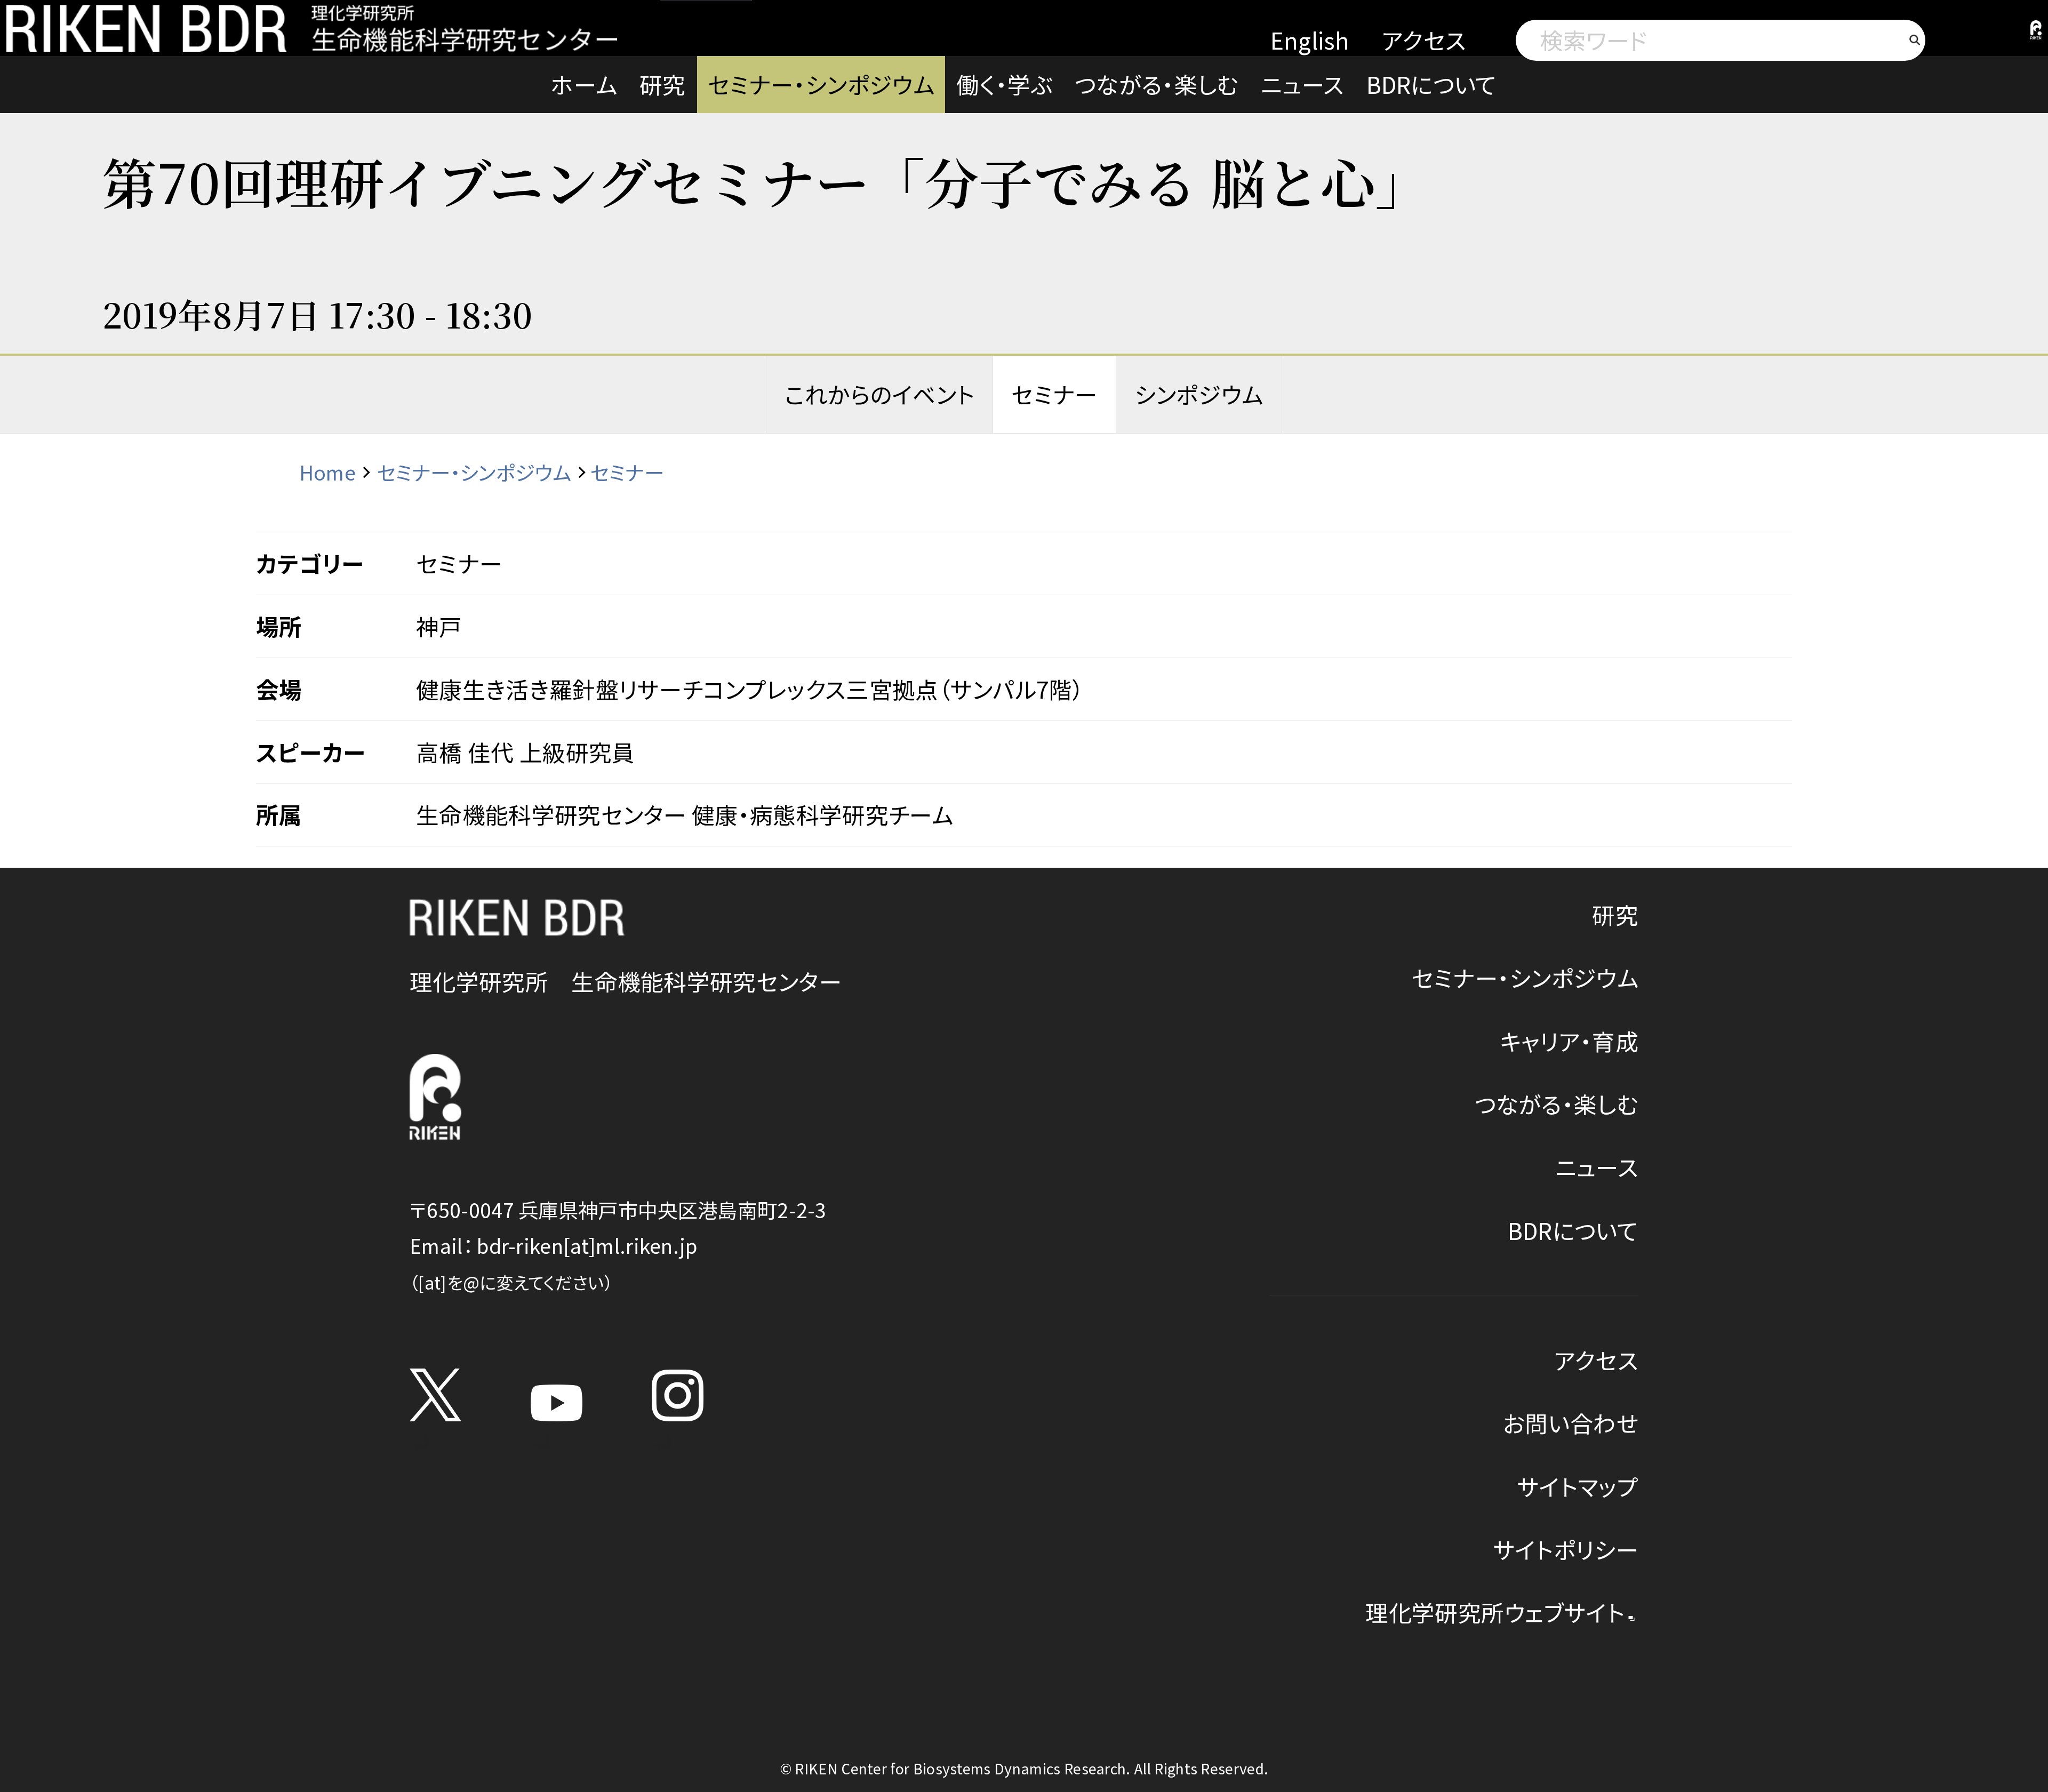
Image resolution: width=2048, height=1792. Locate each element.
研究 (663, 84)
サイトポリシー (1566, 1549)
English (1310, 40)
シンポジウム (1199, 394)
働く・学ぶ (1005, 84)
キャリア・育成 (1569, 1041)
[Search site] (1915, 40)
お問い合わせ (1571, 1423)
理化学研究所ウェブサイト (1495, 1612)
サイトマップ (1578, 1486)
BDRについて (1432, 84)
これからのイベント (879, 394)
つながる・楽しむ (1157, 84)
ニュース (1302, 84)
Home (327, 472)
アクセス (1424, 40)
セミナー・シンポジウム (821, 84)
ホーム (584, 84)
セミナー (1054, 394)
